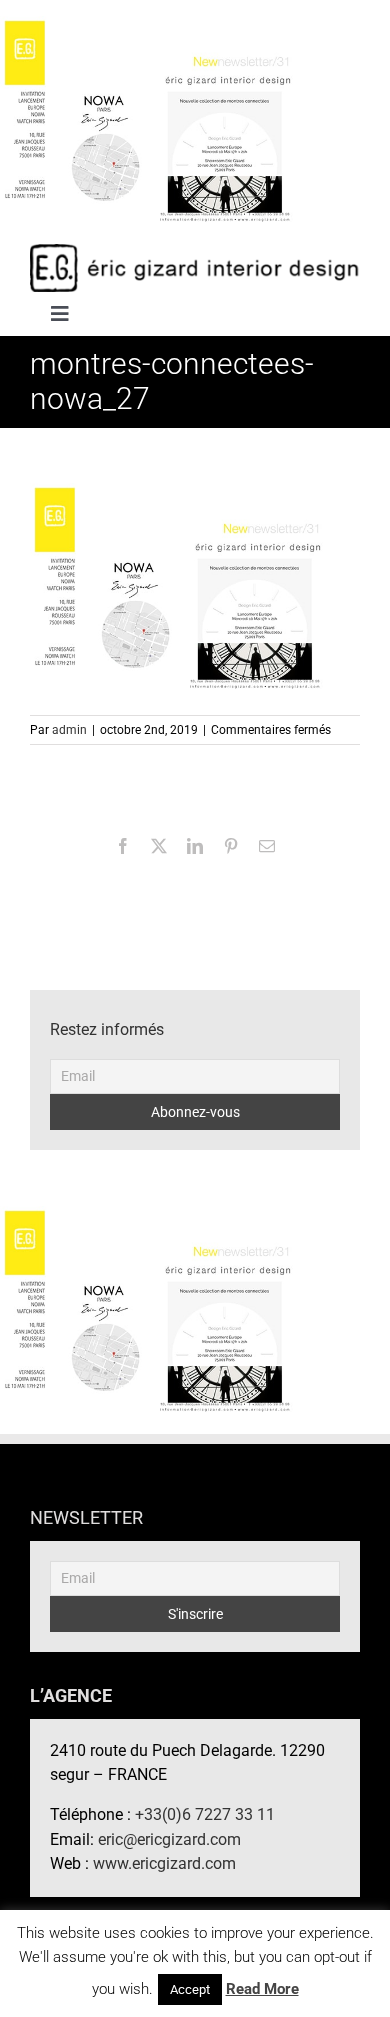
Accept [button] (190, 1989)
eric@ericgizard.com (169, 1839)
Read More (262, 1989)
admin (69, 730)
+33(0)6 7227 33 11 (205, 1814)
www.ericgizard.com (164, 1863)
